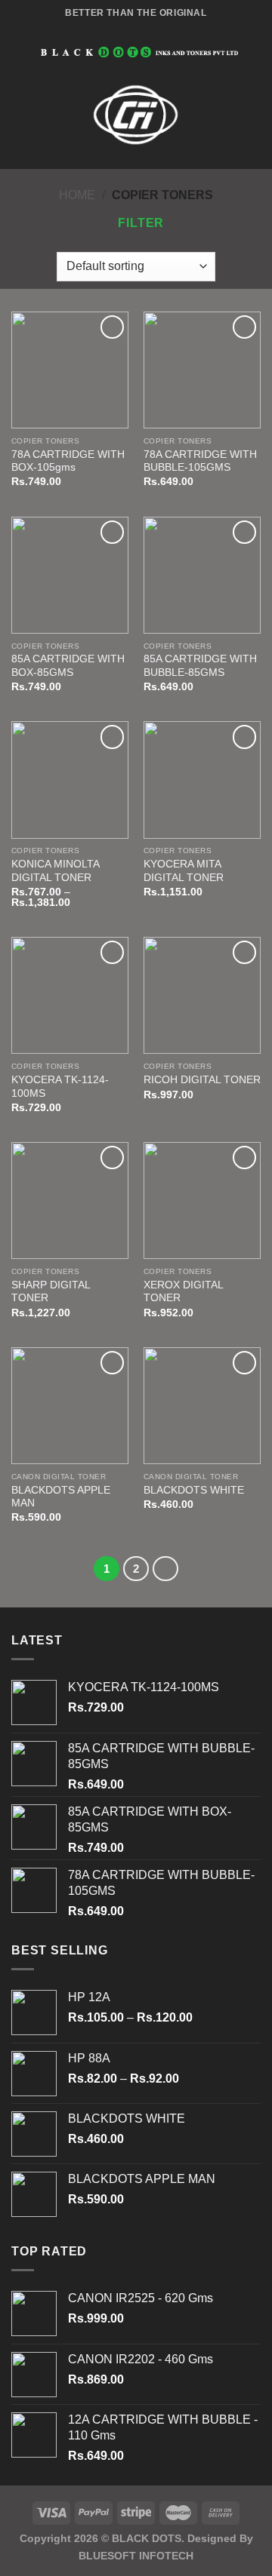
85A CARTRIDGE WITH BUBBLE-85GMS (200, 666)
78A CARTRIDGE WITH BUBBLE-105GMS (200, 461)
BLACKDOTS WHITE (194, 1490)
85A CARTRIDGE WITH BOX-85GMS (68, 666)
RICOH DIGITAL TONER (202, 1080)
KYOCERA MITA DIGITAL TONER (184, 871)
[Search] (255, 52)
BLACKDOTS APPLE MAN (61, 1497)
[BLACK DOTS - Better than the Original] (139, 52)
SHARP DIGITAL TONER (51, 1292)
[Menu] (20, 52)
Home (77, 195)
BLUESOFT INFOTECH (136, 2556)
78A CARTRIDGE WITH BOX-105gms (68, 461)
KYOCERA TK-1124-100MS (60, 1087)
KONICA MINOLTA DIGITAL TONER (55, 871)
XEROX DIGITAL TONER (183, 1292)
